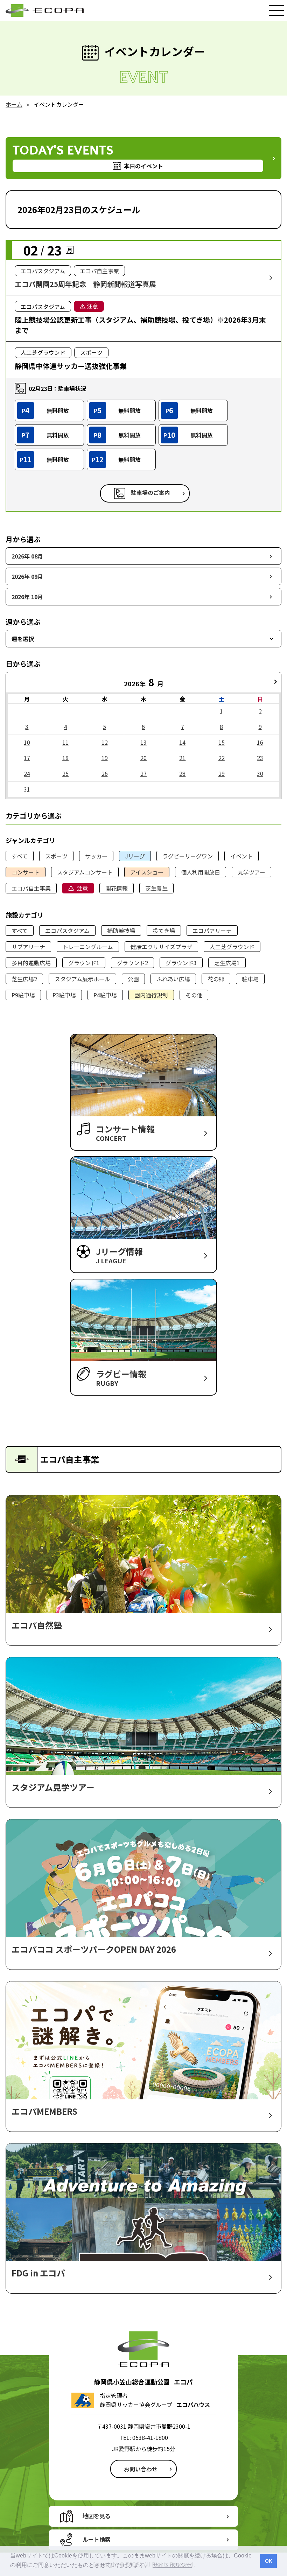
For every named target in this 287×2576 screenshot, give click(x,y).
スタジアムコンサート (85, 872)
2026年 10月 (27, 597)
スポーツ (56, 856)
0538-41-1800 (150, 2437)
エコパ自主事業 (31, 888)
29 (222, 773)
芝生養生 (156, 888)
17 (27, 758)
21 (182, 758)
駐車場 (250, 979)
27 (143, 773)
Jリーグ (135, 856)
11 (65, 742)
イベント (241, 856)
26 (105, 773)
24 (27, 773)
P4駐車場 (105, 995)
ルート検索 (97, 2539)
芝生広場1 (227, 963)
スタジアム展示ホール (82, 979)
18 (65, 758)
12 (105, 742)
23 (260, 758)
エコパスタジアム (67, 931)
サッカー (96, 856)
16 (260, 742)
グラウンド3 (181, 963)
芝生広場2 (24, 979)
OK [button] (269, 2561)
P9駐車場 (23, 995)
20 (143, 758)
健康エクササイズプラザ (161, 947)
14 (182, 742)
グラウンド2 (132, 963)
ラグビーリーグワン (188, 856)
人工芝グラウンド (232, 947)
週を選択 (23, 639)
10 (27, 742)
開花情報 (117, 888)
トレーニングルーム (88, 947)
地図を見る (97, 2516)
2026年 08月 (27, 556)
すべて (20, 856)
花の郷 (216, 979)
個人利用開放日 (201, 872)
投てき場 (164, 931)
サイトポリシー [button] (172, 2565)
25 (65, 773)
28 (182, 773)
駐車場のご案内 (150, 492)
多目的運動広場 (31, 963)
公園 (133, 979)
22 (222, 758)
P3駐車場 (64, 995)
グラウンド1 (84, 963)
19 (105, 758)
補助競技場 (121, 931)
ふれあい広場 (173, 979)
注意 (82, 888)
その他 (194, 995)
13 (143, 742)
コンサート (26, 872)
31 (27, 789)
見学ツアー (251, 872)
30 (260, 773)
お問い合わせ (141, 2469)
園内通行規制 (151, 995)
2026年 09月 (27, 576)
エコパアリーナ (212, 931)
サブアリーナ (28, 947)
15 (222, 742)
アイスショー (147, 872)
